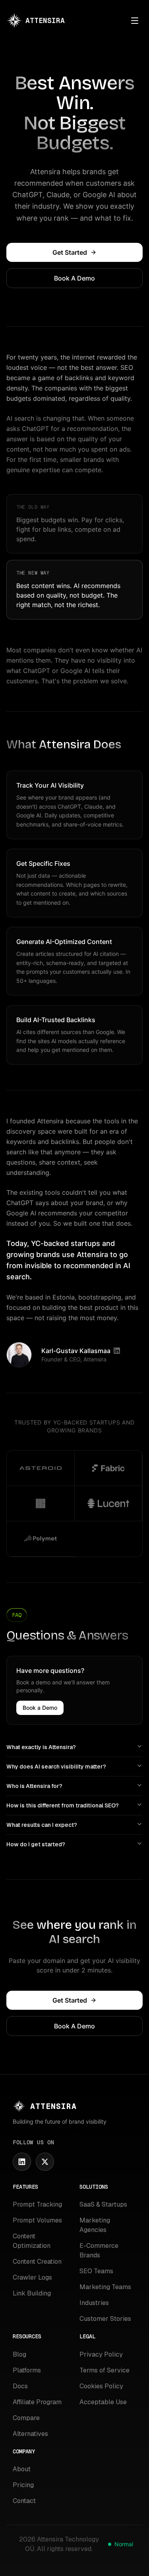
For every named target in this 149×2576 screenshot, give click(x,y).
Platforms (27, 2370)
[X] (45, 2162)
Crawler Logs (32, 2277)
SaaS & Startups (103, 2204)
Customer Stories (105, 2319)
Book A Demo (74, 278)
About (22, 2469)
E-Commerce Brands (99, 2250)
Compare (26, 2418)
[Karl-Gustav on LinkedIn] (117, 1351)
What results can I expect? (42, 1825)
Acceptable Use (103, 2402)
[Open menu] (135, 21)
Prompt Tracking (37, 2204)
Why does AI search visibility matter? (56, 1767)
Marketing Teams (105, 2287)
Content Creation (37, 2262)
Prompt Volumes (37, 2220)
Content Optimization (32, 2241)
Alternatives (30, 2434)
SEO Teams (96, 2271)
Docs (20, 2386)
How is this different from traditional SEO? (63, 1805)
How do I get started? (36, 1844)
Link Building (32, 2293)
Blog (19, 2354)
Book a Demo (40, 1708)
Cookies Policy (101, 2386)
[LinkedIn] (22, 2162)
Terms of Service (104, 2370)
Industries (94, 2303)
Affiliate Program (37, 2402)
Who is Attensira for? (34, 1786)
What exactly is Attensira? (41, 1747)
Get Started (70, 252)
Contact (24, 2501)
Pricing (23, 2485)
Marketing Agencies (95, 2225)
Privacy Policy (101, 2354)
